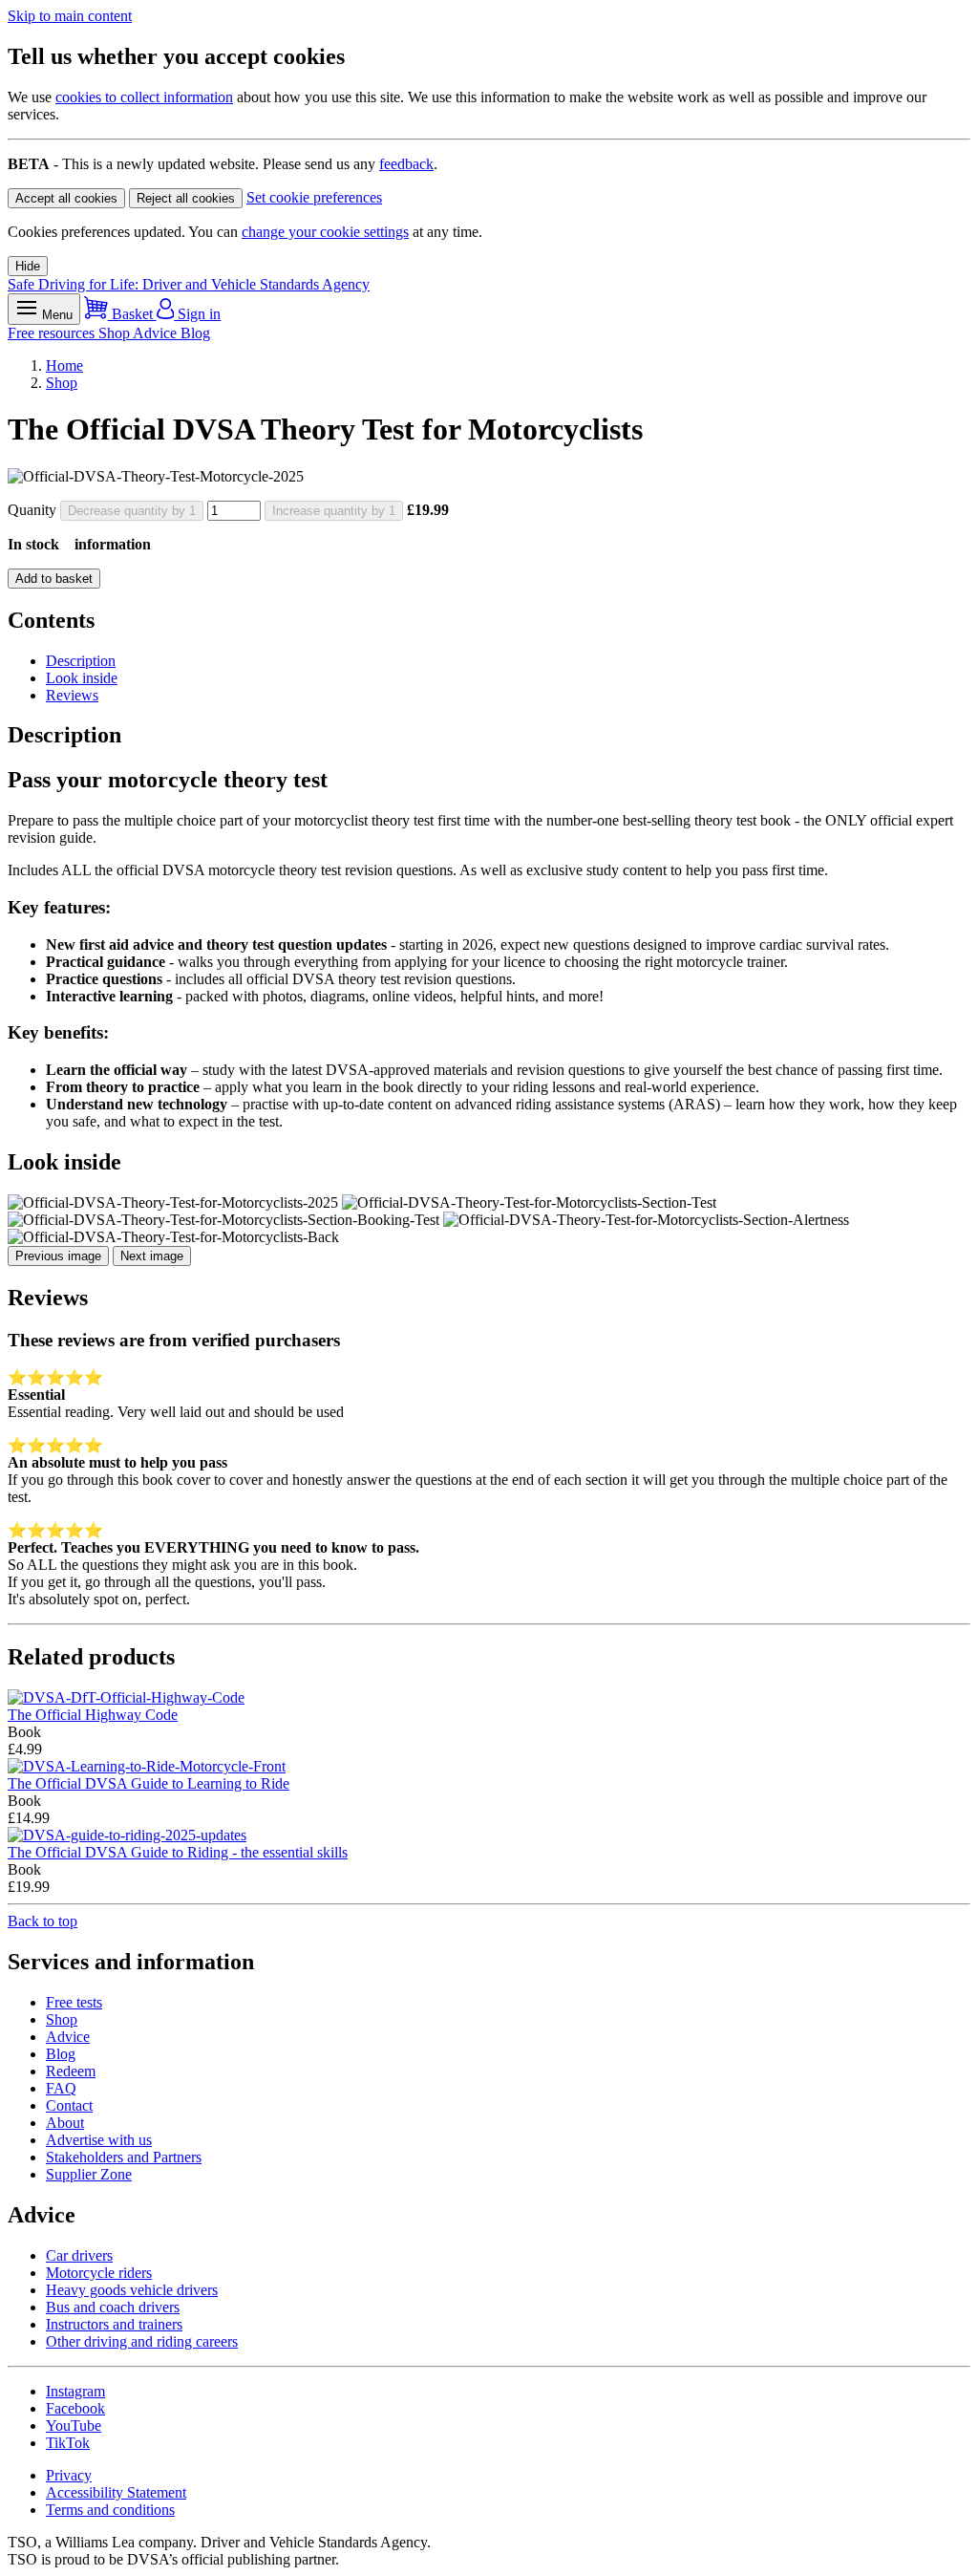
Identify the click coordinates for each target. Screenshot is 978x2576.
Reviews (72, 695)
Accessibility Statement (116, 2492)
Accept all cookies (66, 198)
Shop (116, 333)
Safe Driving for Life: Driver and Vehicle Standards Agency (189, 284)
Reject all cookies (186, 198)
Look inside (82, 678)
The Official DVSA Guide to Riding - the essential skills (178, 1852)
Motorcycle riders (99, 2273)
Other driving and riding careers (142, 2341)
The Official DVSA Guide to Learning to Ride (149, 1783)
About (65, 2123)
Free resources (53, 333)
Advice (157, 333)
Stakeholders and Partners (124, 2157)
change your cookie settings (325, 232)
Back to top (43, 1921)
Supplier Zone (89, 2174)
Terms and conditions (110, 2510)
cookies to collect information (144, 97)
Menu (55, 315)
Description (81, 661)
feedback (406, 164)
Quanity (32, 510)
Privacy (69, 2475)
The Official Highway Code (93, 1715)
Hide (28, 266)
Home (64, 365)
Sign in (197, 314)
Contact (69, 2105)
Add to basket (54, 579)
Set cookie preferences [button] (314, 197)
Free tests (74, 2002)
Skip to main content (70, 16)
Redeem (71, 2071)
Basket (132, 314)
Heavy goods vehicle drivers (132, 2290)
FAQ (61, 2088)
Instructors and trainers (114, 2324)
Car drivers (79, 2255)
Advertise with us (99, 2140)
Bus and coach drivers (113, 2307)
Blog (195, 333)
